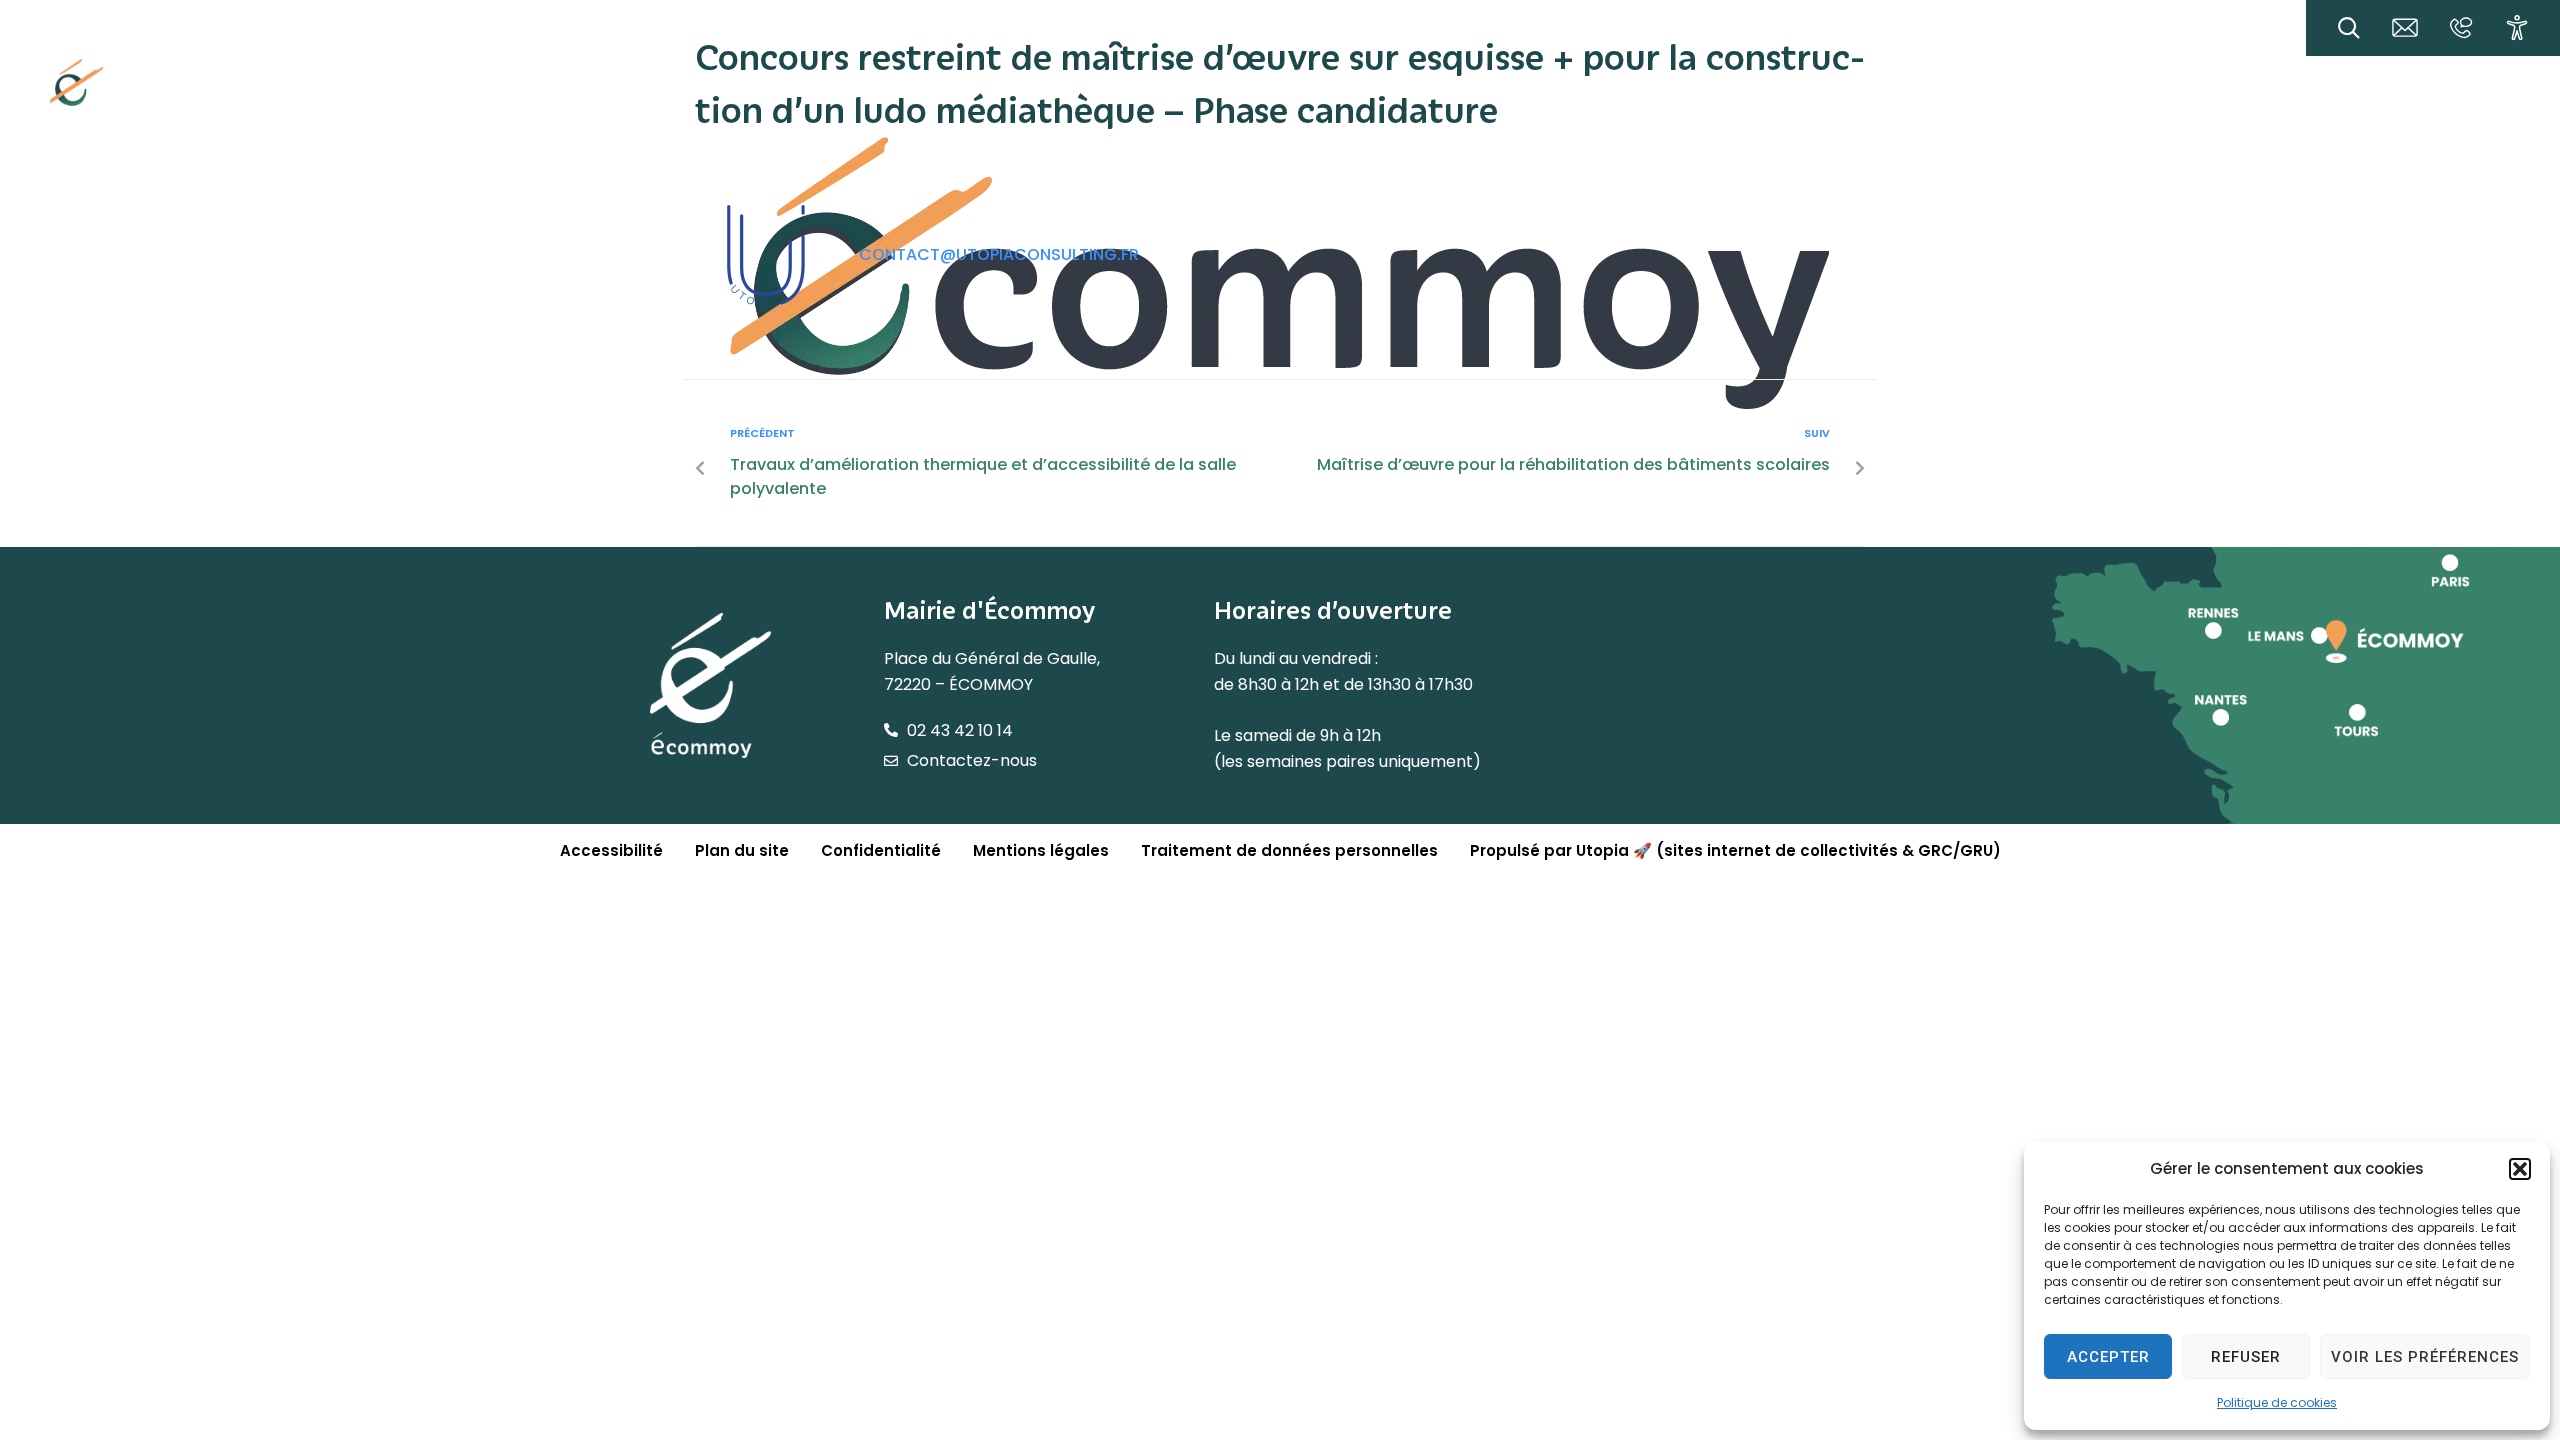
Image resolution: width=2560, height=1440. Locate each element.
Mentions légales (1041, 850)
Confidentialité (881, 850)
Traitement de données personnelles (1289, 850)
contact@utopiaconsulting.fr (999, 254)
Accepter (2108, 1357)
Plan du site (742, 850)
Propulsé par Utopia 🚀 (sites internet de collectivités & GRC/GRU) (1735, 850)
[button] (2520, 1169)
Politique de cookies (2277, 1402)
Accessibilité (611, 850)
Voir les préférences (2425, 1357)
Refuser (2246, 1357)
